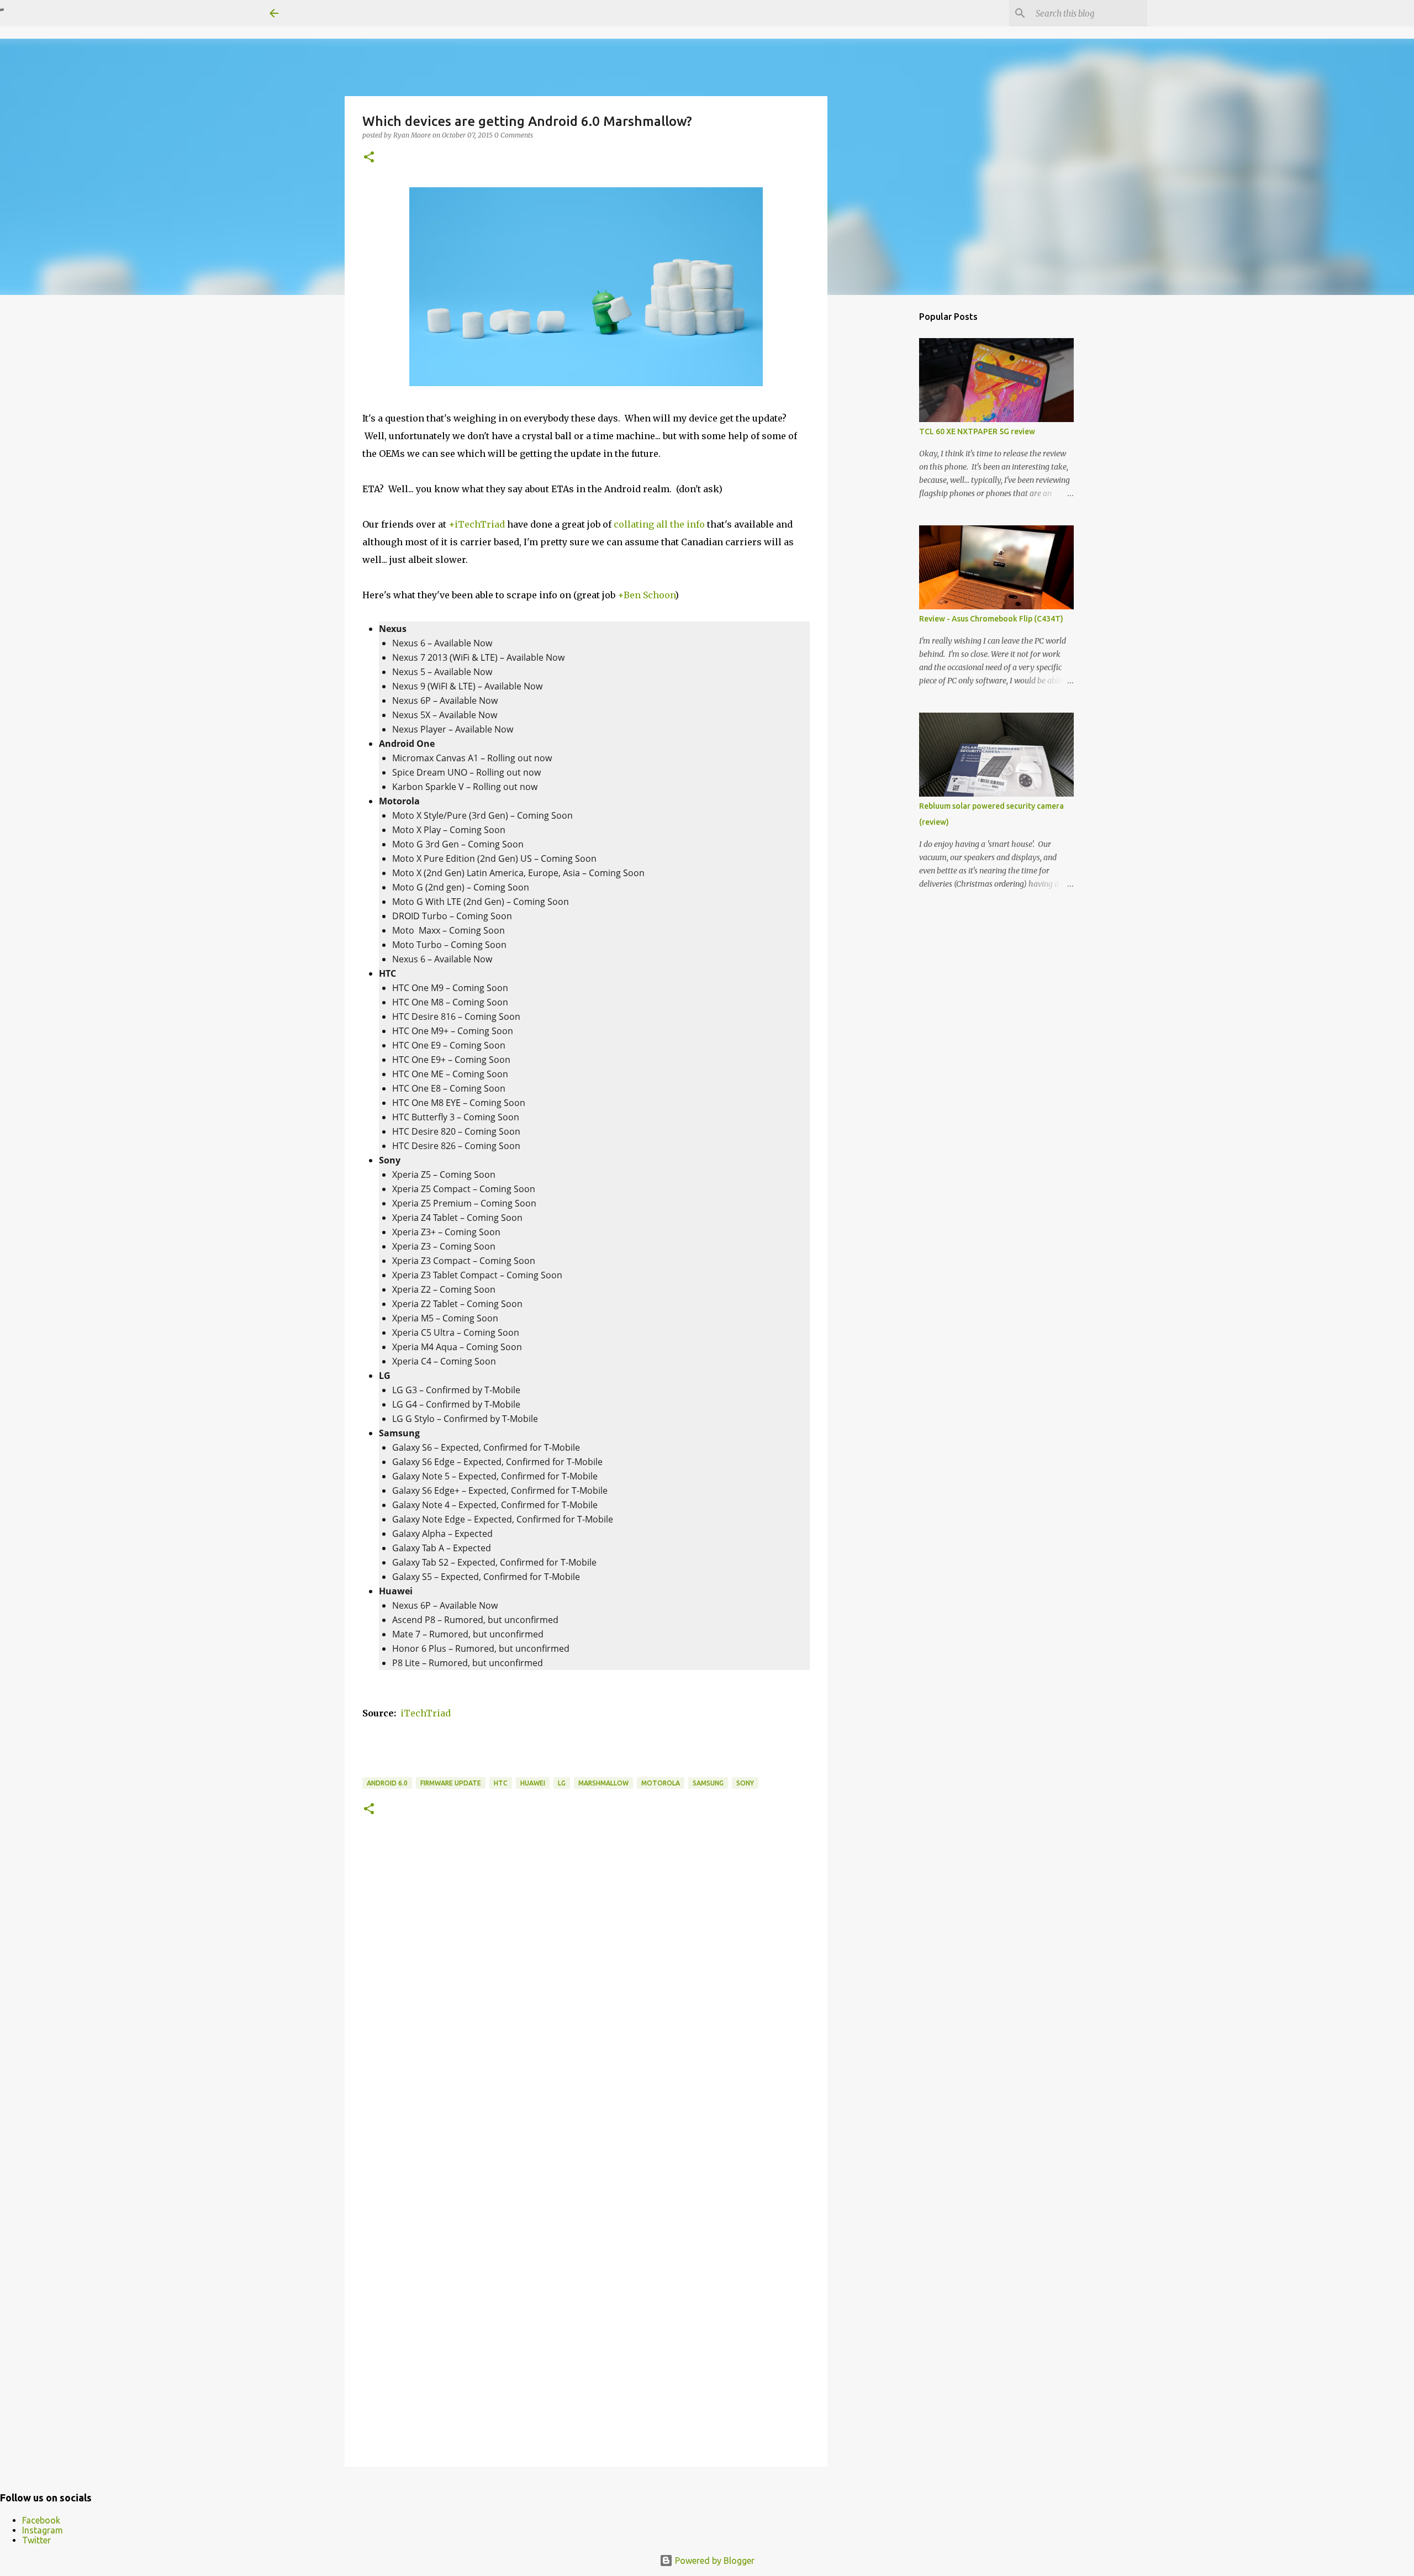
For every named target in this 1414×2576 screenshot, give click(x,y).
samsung (708, 1783)
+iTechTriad (477, 524)
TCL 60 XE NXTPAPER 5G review (977, 431)
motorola (661, 1783)
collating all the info (659, 524)
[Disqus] (586, 2005)
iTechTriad (426, 1713)
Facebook (41, 2520)
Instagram (43, 2530)
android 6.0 (387, 1783)
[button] (369, 158)
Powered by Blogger (714, 2561)
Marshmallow (603, 1783)
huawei (533, 1783)
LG (562, 1783)
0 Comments (514, 135)
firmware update (451, 1783)
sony (745, 1783)
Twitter (36, 2540)
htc (501, 1783)
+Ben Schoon (646, 595)
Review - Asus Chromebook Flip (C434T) (991, 619)
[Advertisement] (884, 477)
